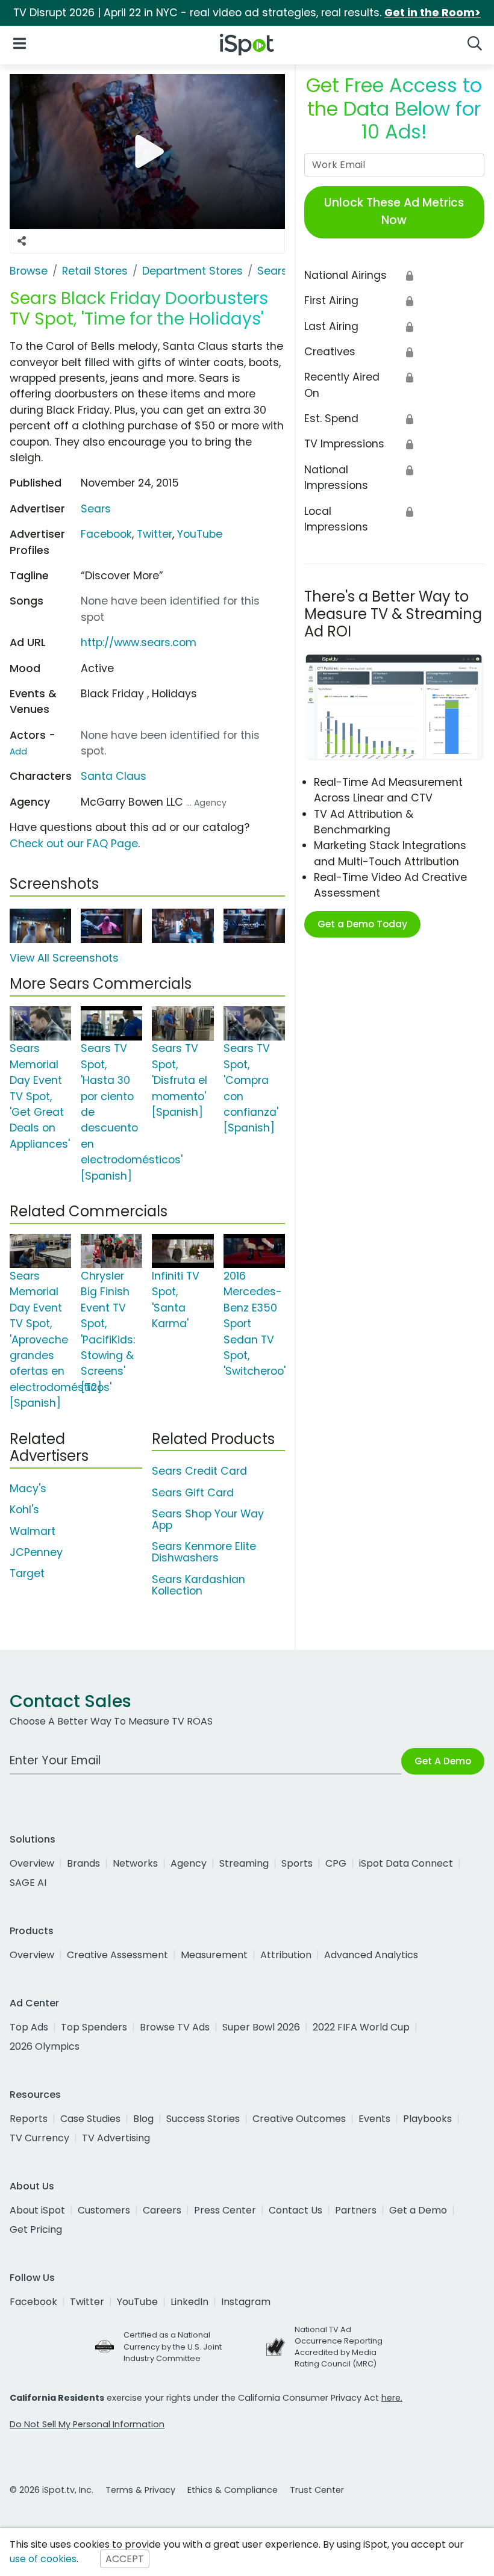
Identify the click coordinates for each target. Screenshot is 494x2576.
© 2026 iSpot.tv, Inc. (52, 2490)
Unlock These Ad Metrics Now (394, 211)
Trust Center (317, 2490)
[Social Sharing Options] (22, 241)
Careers (162, 2210)
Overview (32, 1863)
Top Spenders (94, 2027)
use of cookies (43, 2559)
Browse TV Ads (175, 2027)
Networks (135, 1863)
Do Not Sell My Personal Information (87, 2424)
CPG (336, 1863)
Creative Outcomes (299, 2119)
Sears (96, 509)
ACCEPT (125, 2559)
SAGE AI (28, 1883)
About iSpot (37, 2210)
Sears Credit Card (199, 1471)
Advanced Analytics (371, 1955)
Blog (143, 2119)
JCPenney (36, 1552)
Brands (83, 1863)
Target (27, 1573)
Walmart (33, 1531)
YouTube (200, 534)
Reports (29, 2119)
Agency (189, 1863)
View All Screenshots (64, 958)
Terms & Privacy (140, 2490)
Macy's (28, 1489)
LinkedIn (189, 2302)
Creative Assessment (117, 1955)
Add (18, 751)
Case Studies (90, 2119)
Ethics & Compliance (233, 2490)
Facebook (106, 534)
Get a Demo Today (362, 924)
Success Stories (203, 2119)
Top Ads (29, 2027)
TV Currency (39, 2138)
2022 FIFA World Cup (361, 2027)
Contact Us (295, 2210)
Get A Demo (443, 1761)
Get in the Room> (433, 13)
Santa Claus (114, 776)
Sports (297, 1863)
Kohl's (24, 1510)
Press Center (225, 2210)
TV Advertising (116, 2138)
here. (392, 2398)
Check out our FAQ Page (74, 844)
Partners (356, 2210)
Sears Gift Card (193, 1493)
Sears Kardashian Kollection (199, 1585)
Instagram (246, 2302)
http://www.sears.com (139, 642)
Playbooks (427, 2119)
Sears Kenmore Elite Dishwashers (204, 1552)
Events (374, 2119)
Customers (104, 2210)
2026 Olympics (45, 2046)
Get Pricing (36, 2229)
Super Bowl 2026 (261, 2027)
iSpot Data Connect (406, 1863)
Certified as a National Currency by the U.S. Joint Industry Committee (173, 2346)
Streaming (244, 1863)
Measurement (214, 1955)
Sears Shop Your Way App (208, 1520)
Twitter (155, 534)
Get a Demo (418, 2210)
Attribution (286, 1955)
